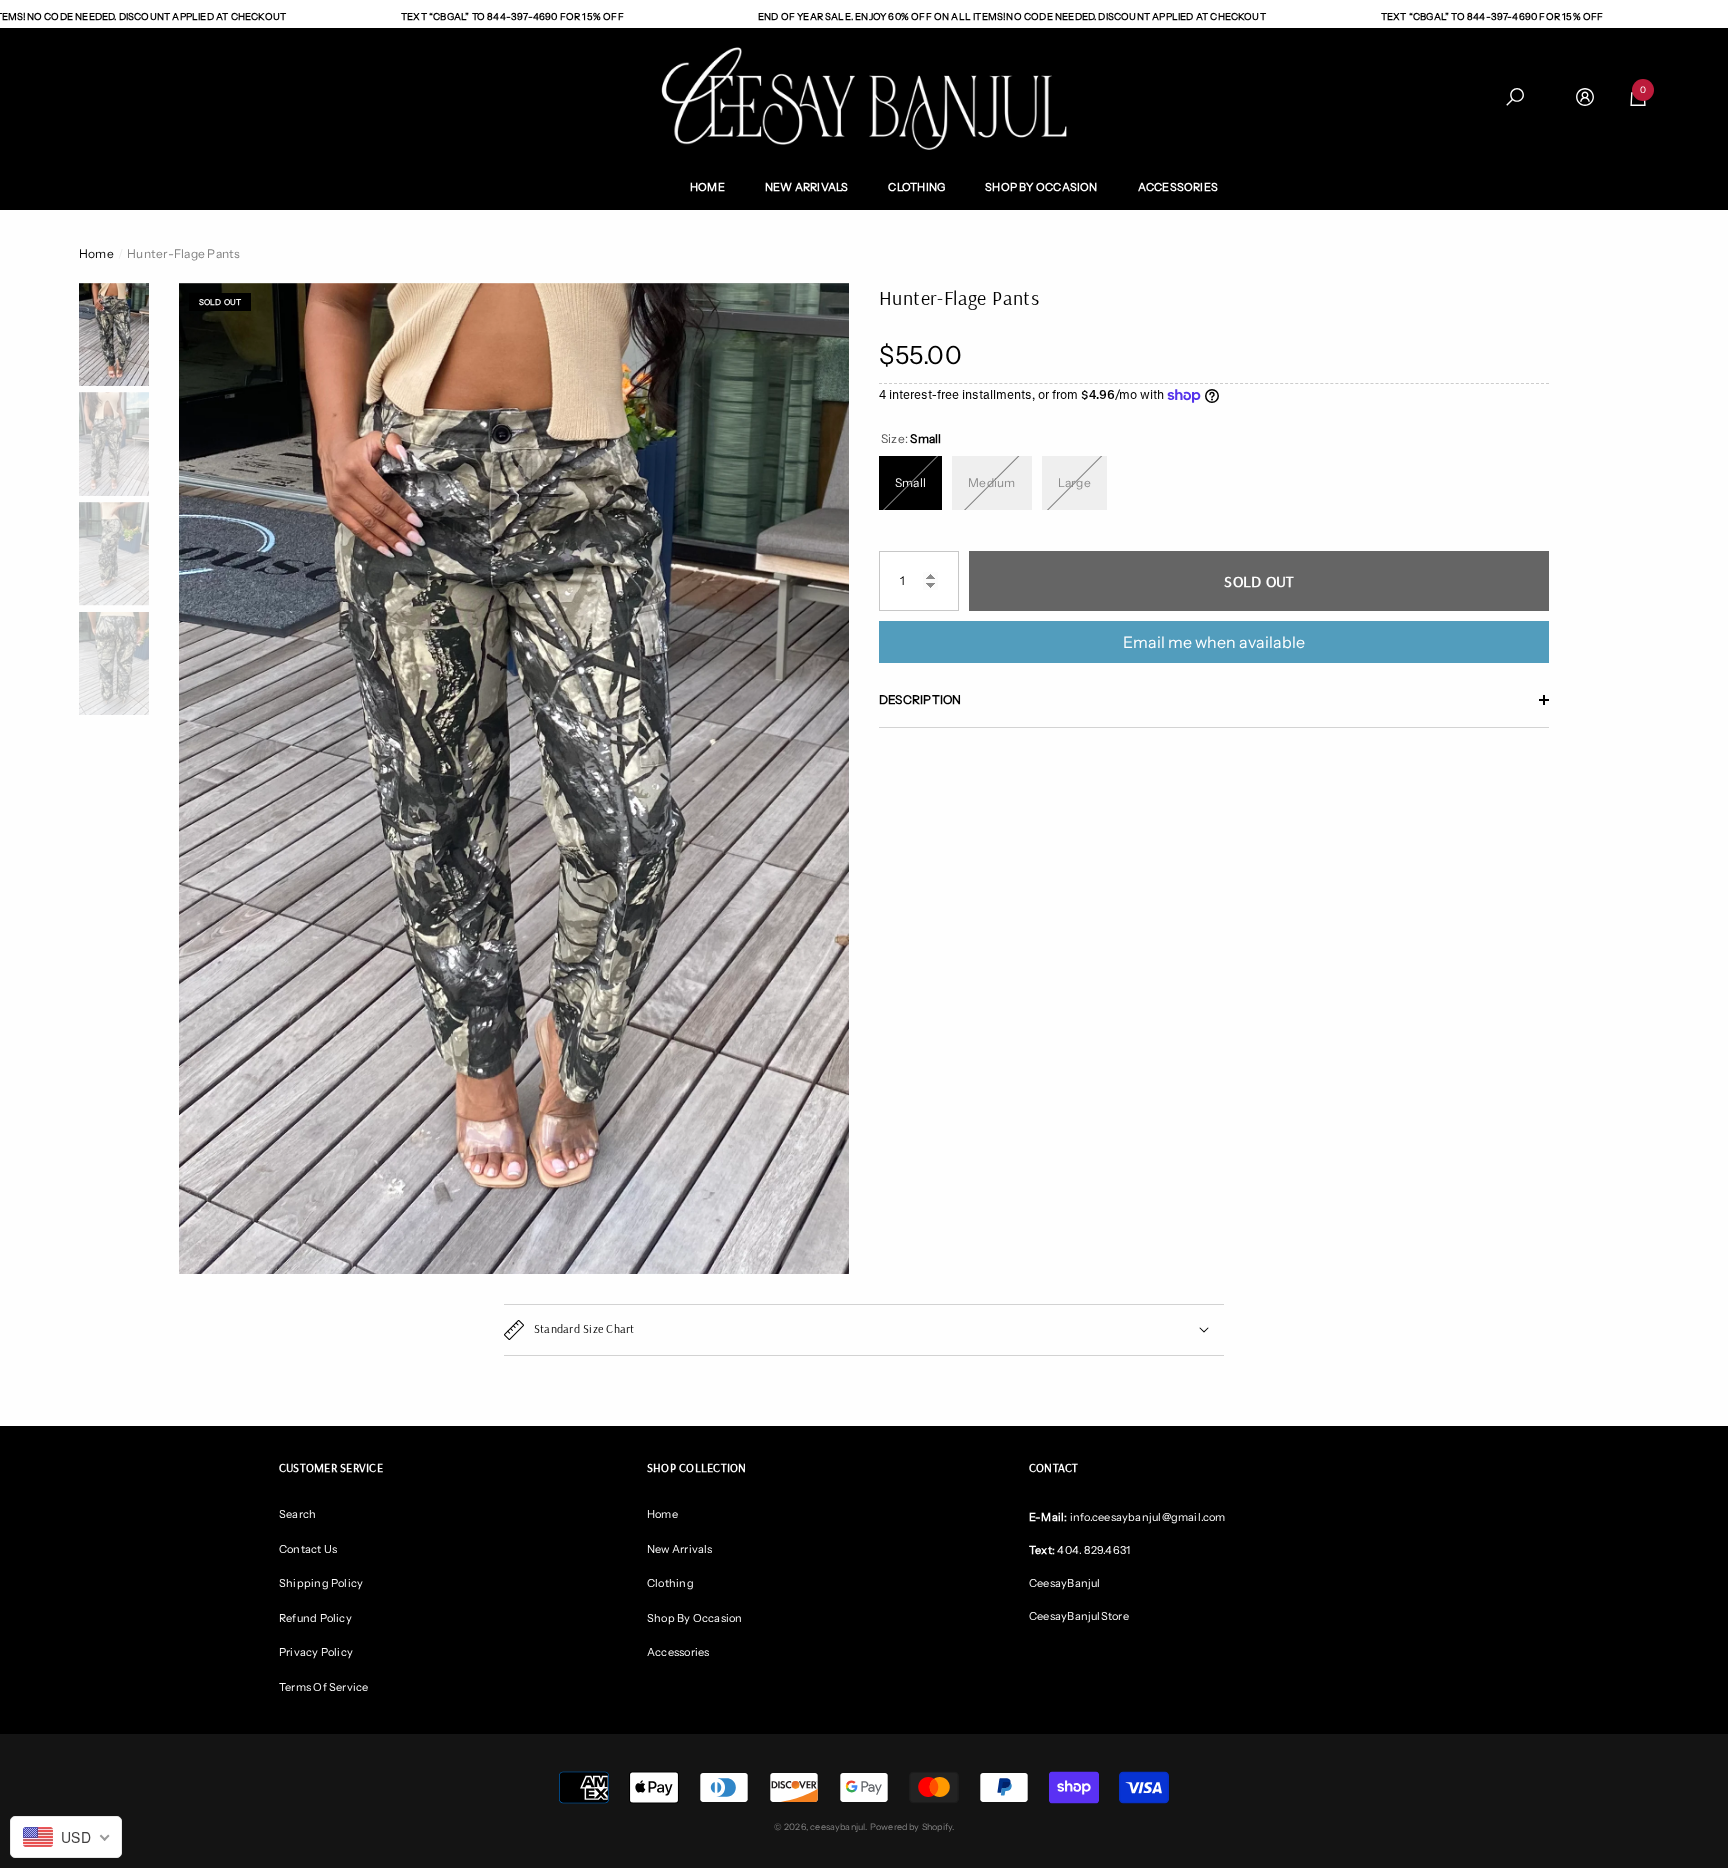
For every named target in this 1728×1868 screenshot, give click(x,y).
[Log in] (1585, 97)
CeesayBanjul (1065, 1583)
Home (96, 253)
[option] (514, 779)
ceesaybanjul (837, 1826)
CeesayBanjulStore (1079, 1616)
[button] (1515, 97)
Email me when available (1214, 642)
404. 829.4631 (1093, 1550)
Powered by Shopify (911, 1826)
